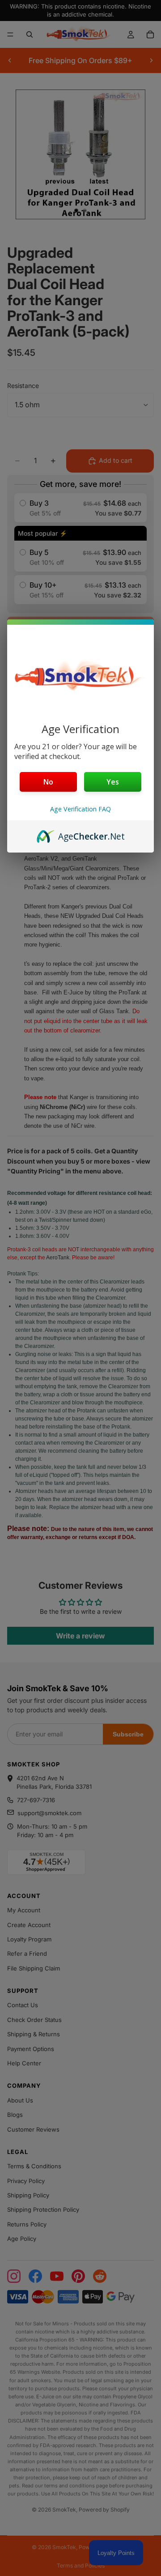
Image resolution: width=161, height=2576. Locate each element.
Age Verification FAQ (80, 809)
